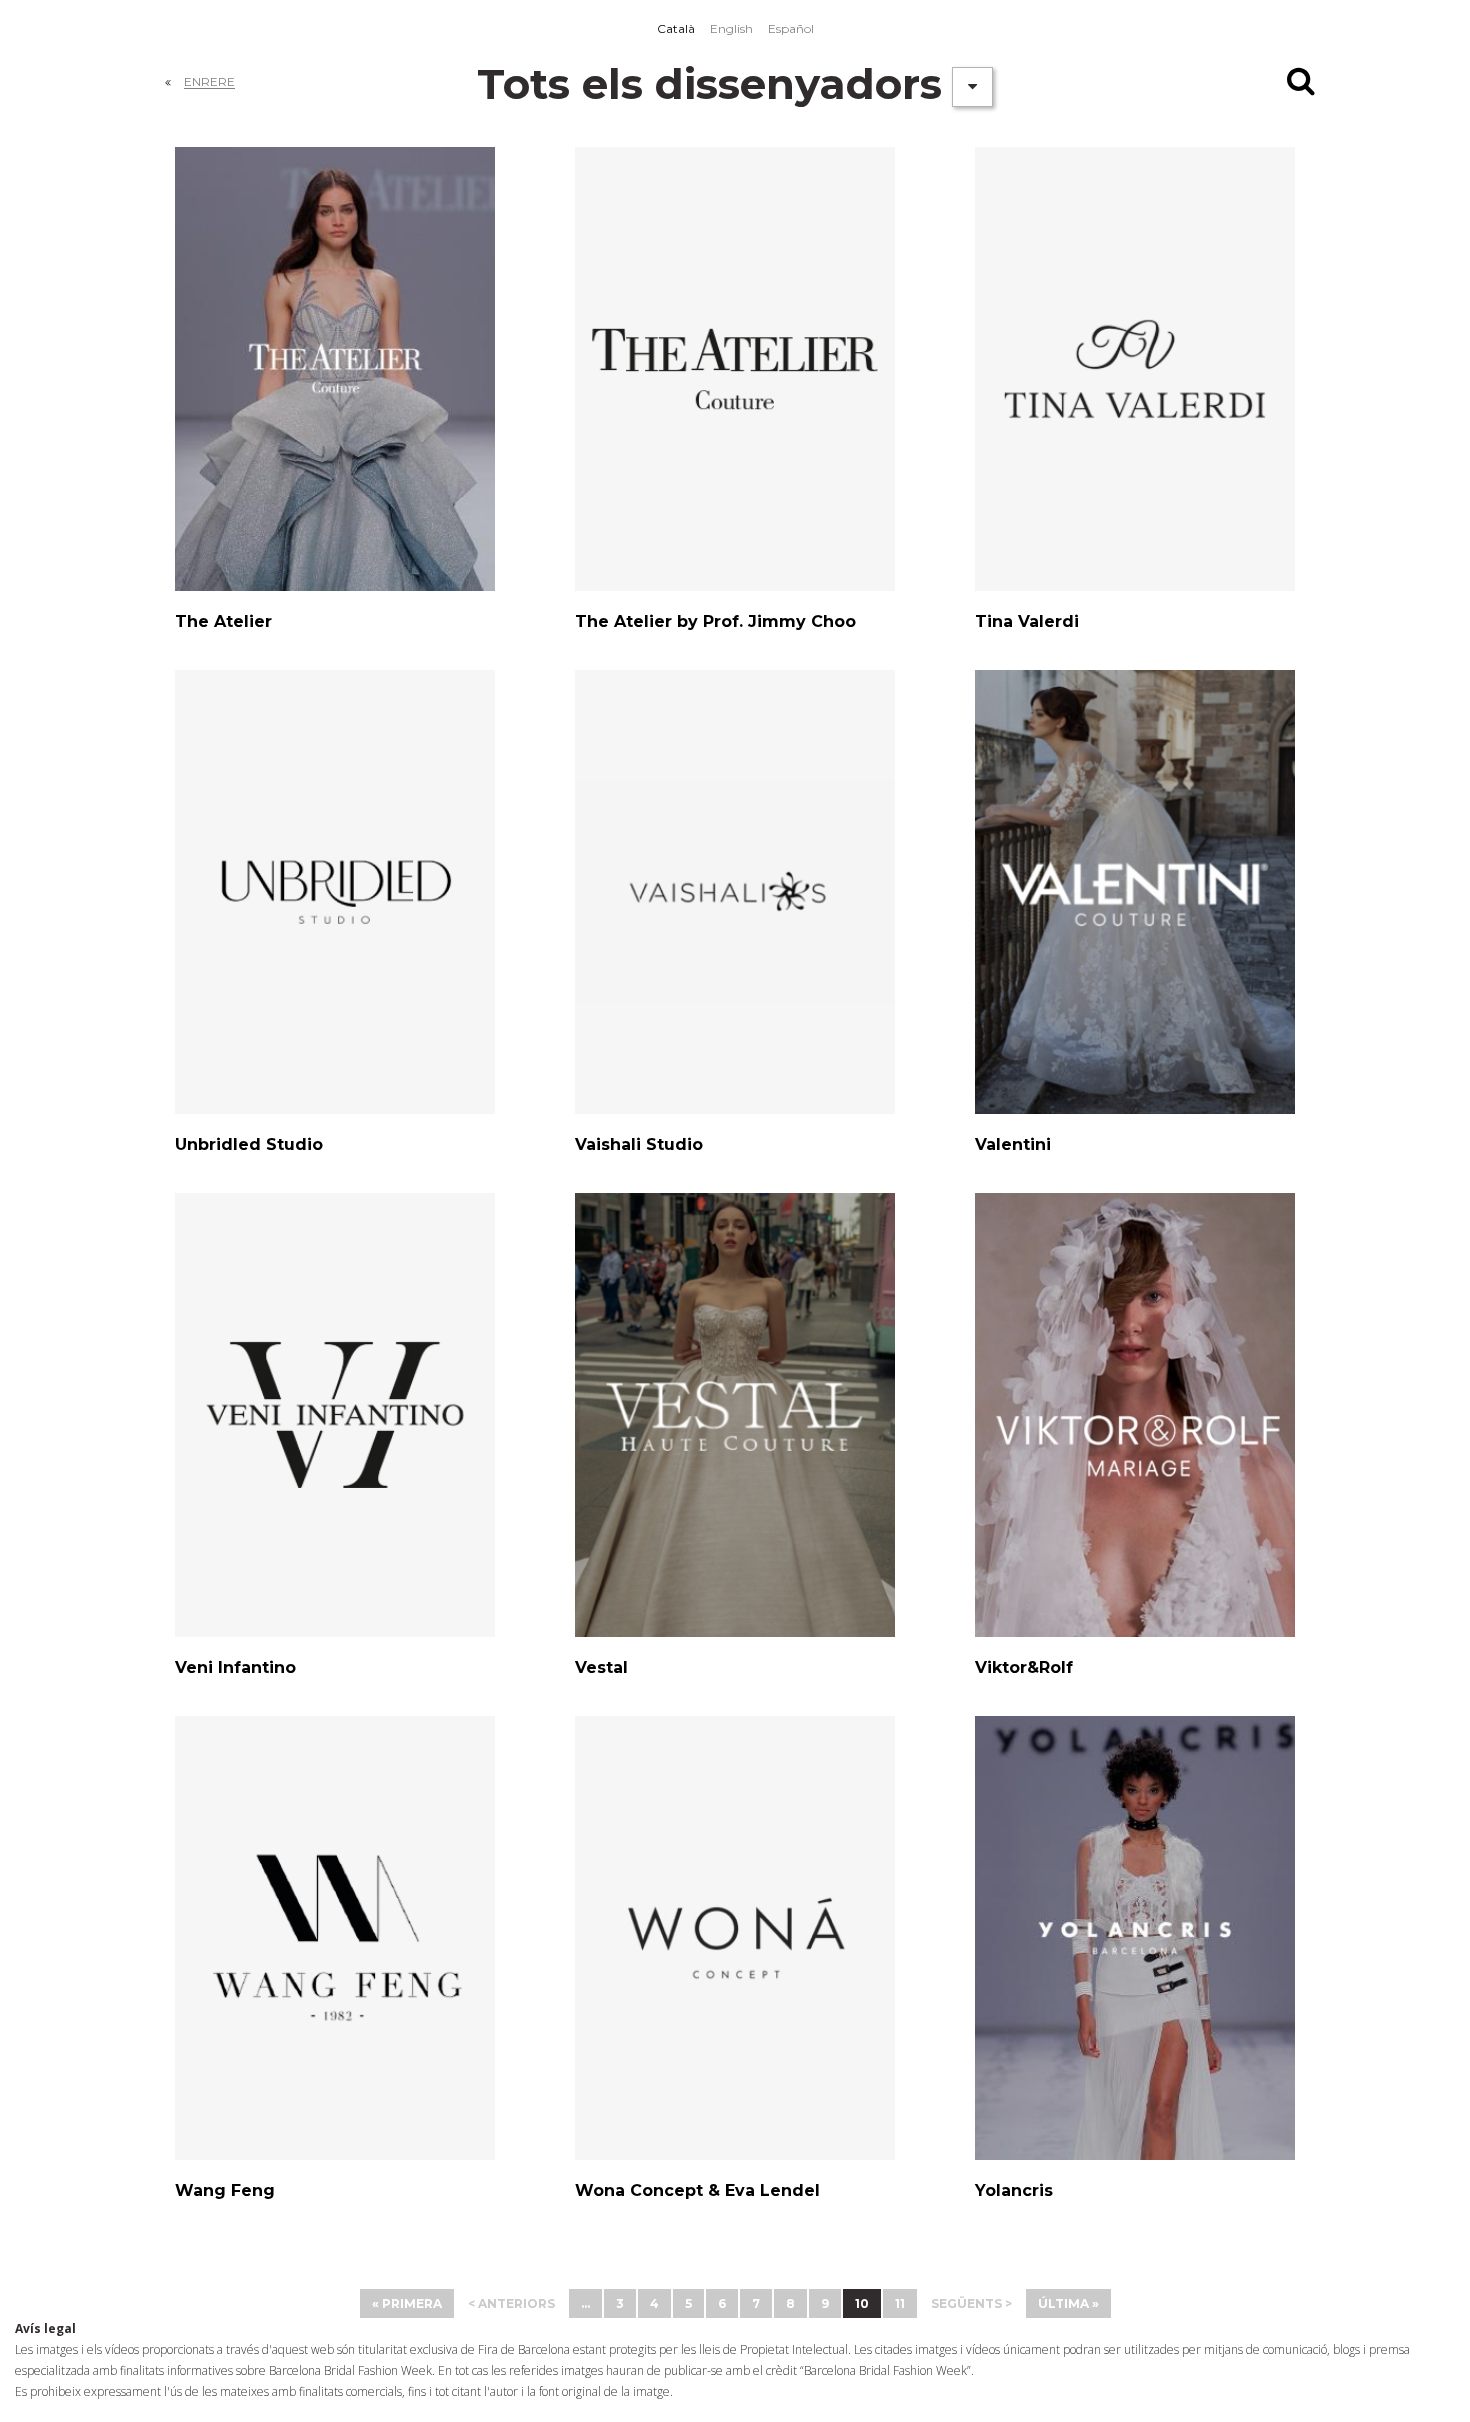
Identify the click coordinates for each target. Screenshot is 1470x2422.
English (731, 28)
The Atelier (223, 621)
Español (791, 28)
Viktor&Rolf (1024, 1667)
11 (900, 2303)
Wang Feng (225, 2190)
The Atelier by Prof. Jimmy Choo (715, 621)
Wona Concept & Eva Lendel (697, 2190)
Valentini (1013, 1144)
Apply (1302, 84)
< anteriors (511, 2303)
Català (676, 28)
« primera (407, 2303)
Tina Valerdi (1027, 621)
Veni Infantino (235, 1667)
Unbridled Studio (249, 1144)
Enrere (209, 81)
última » (1068, 2303)
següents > (971, 2303)
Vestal (601, 1667)
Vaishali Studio (639, 1144)
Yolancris (1014, 2190)
